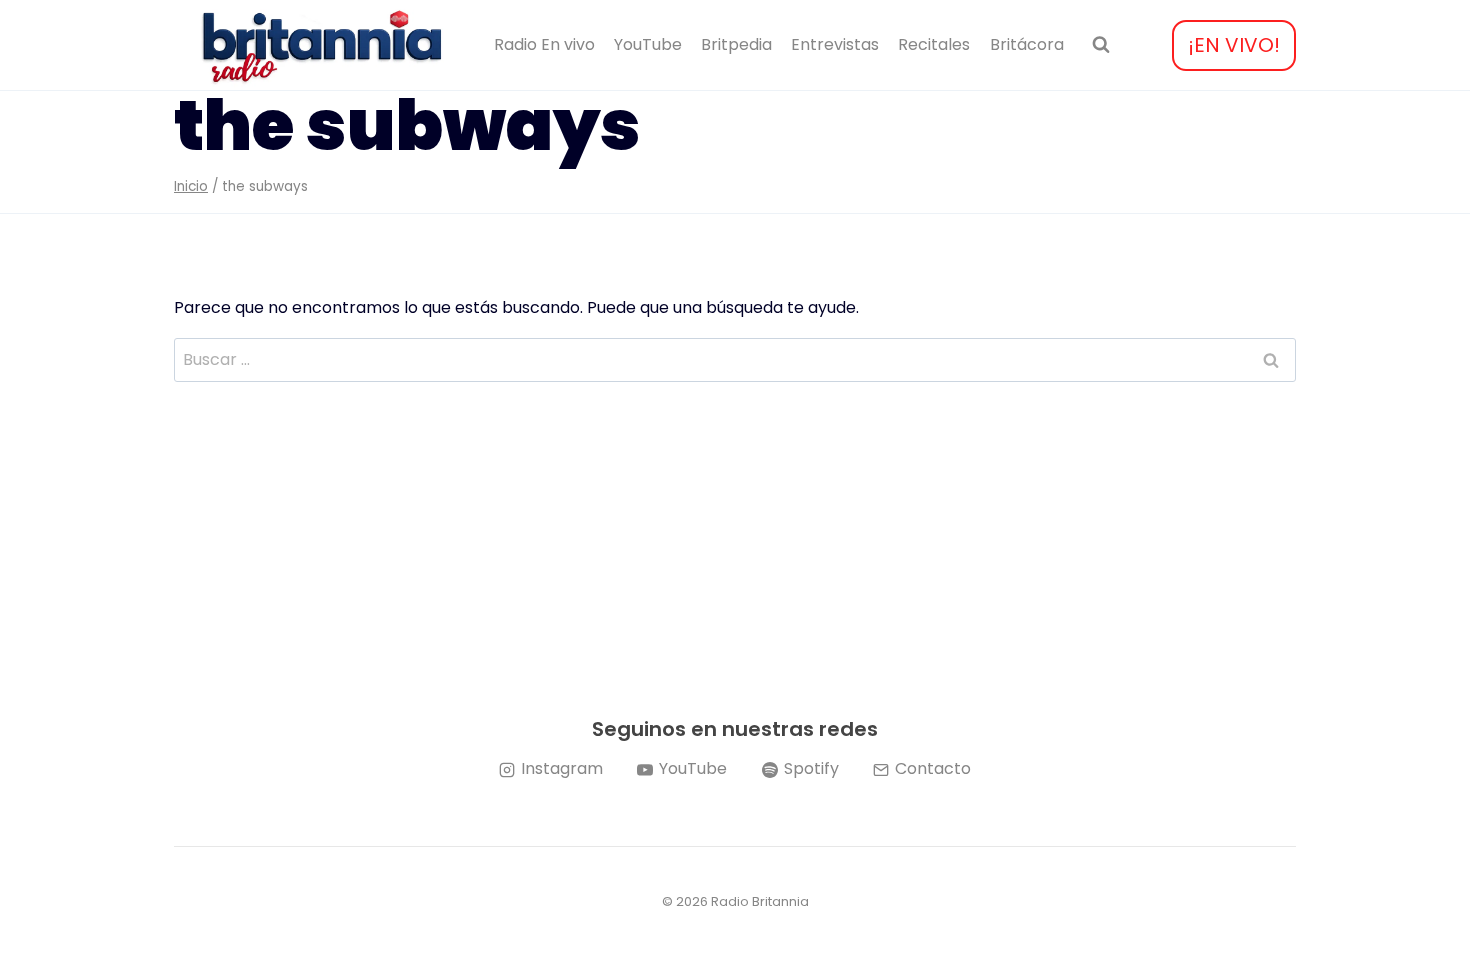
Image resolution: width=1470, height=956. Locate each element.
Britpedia (736, 44)
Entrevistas (835, 44)
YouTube (648, 44)
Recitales (934, 44)
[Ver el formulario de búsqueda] (1101, 45)
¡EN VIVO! (1234, 45)
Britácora (1027, 44)
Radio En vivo (544, 44)
